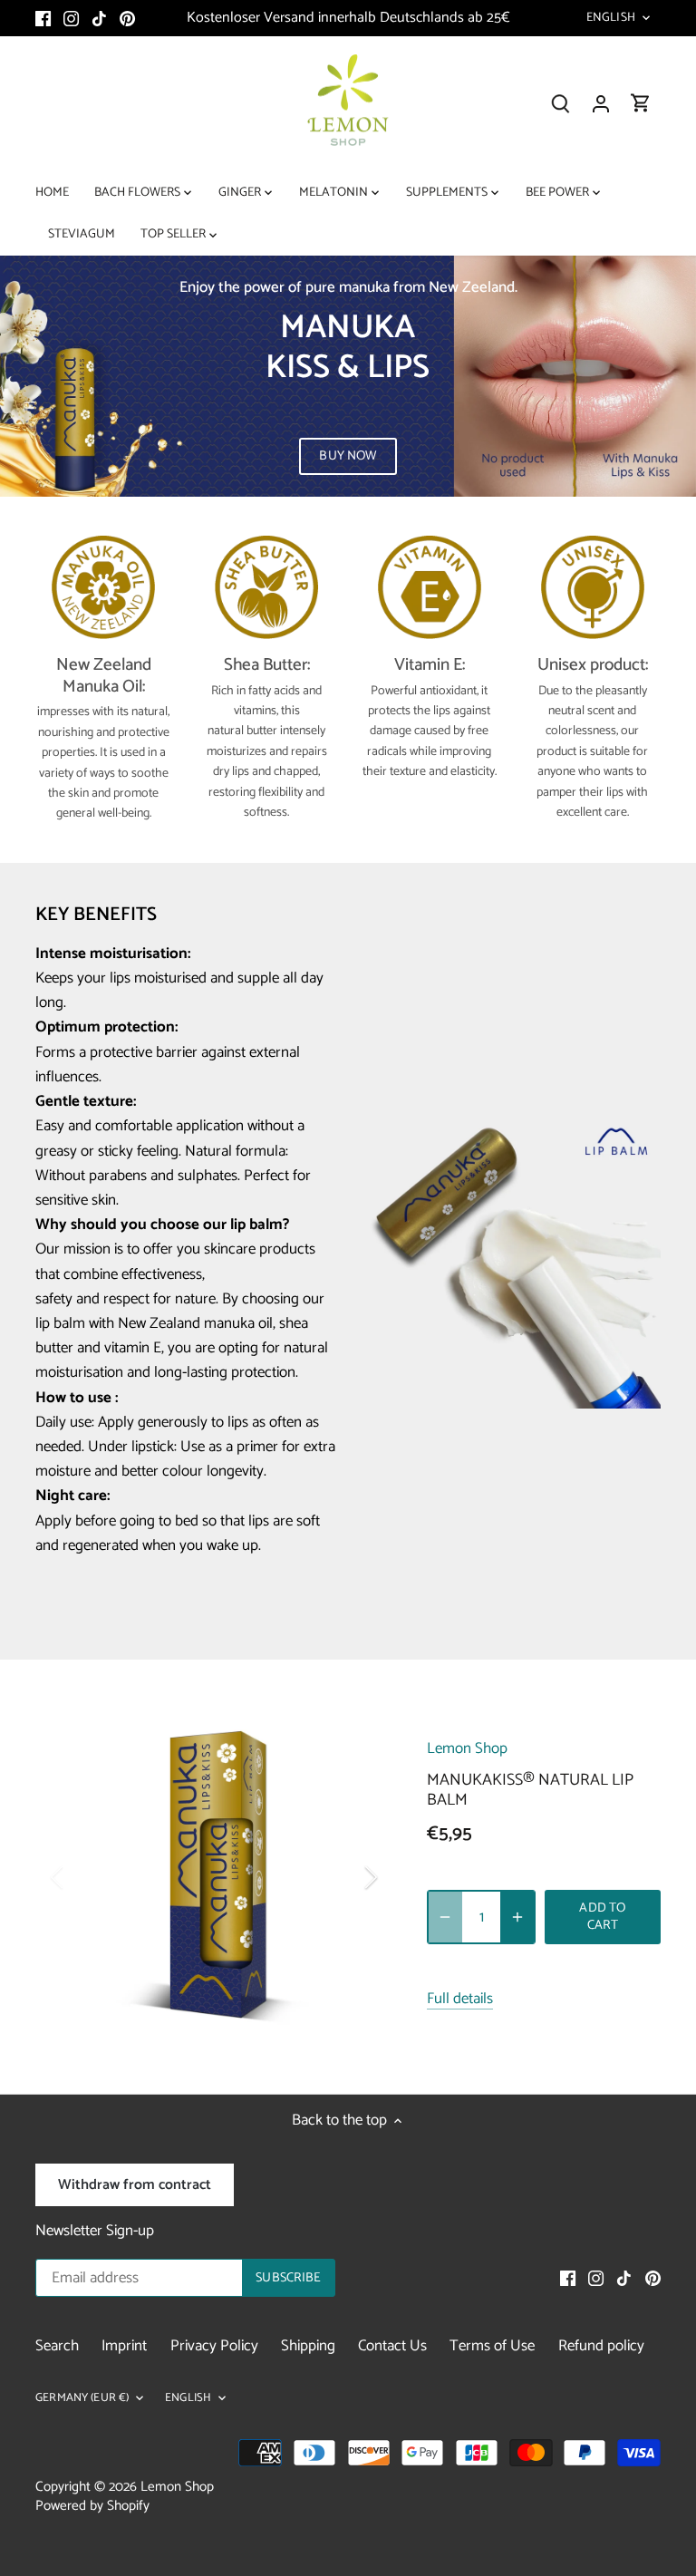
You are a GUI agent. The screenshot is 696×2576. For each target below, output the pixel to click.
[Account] (601, 104)
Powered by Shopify (92, 2506)
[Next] (347, 1877)
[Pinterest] (127, 18)
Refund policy (601, 2346)
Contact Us (392, 2346)
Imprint (124, 2346)
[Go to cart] (641, 104)
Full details (460, 2000)
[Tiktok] (99, 18)
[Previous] (81, 1877)
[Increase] (517, 1917)
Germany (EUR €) (82, 2399)
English (611, 18)
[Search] (561, 104)
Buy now (348, 456)
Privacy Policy (214, 2346)
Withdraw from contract (135, 2185)
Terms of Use (492, 2346)
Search (57, 2346)
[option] (348, 376)
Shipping (308, 2346)
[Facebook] (43, 18)
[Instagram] (71, 18)
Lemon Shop (467, 1748)
